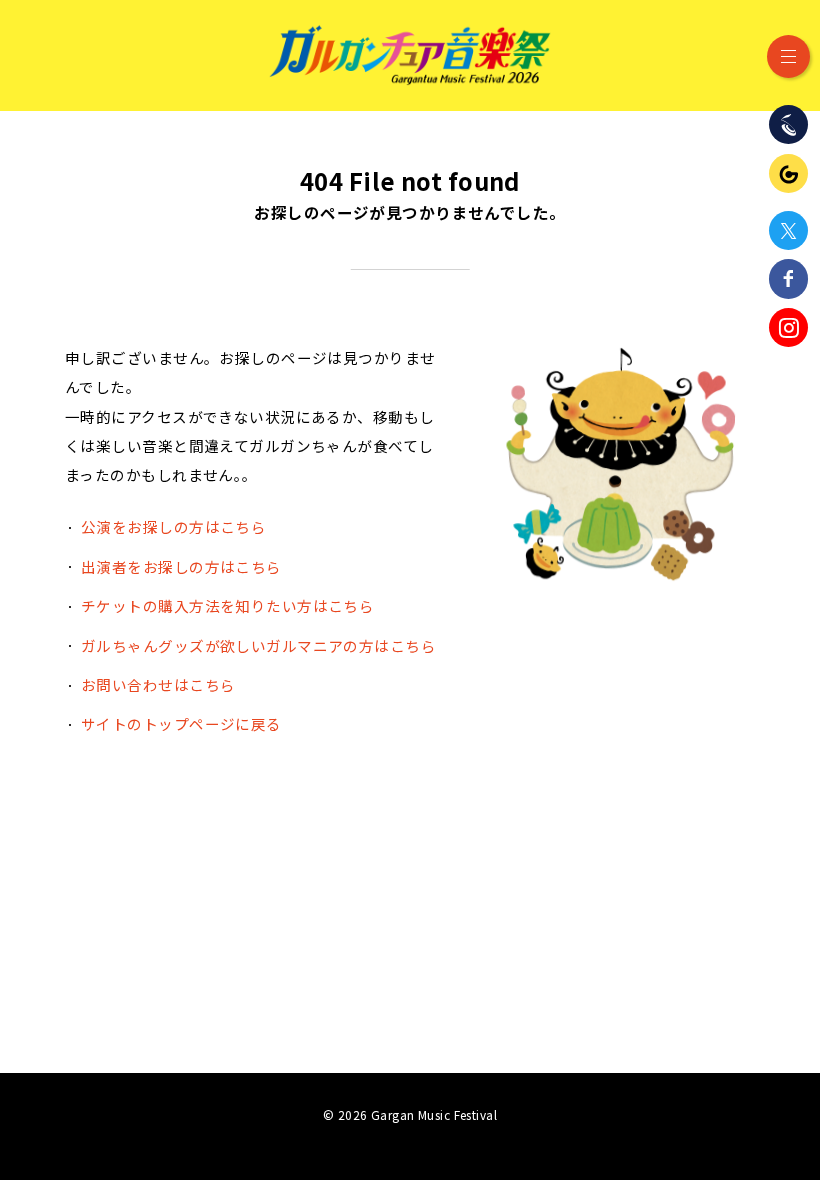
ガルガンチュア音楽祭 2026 (410, 55)
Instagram (788, 327)
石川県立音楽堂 (788, 124)
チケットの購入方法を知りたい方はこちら (227, 605)
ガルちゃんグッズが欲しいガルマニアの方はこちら (258, 645)
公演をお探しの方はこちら (173, 526)
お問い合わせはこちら (158, 684)
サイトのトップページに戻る (181, 723)
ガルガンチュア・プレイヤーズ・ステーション (788, 173)
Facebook (788, 278)
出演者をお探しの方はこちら (181, 566)
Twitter (788, 230)
